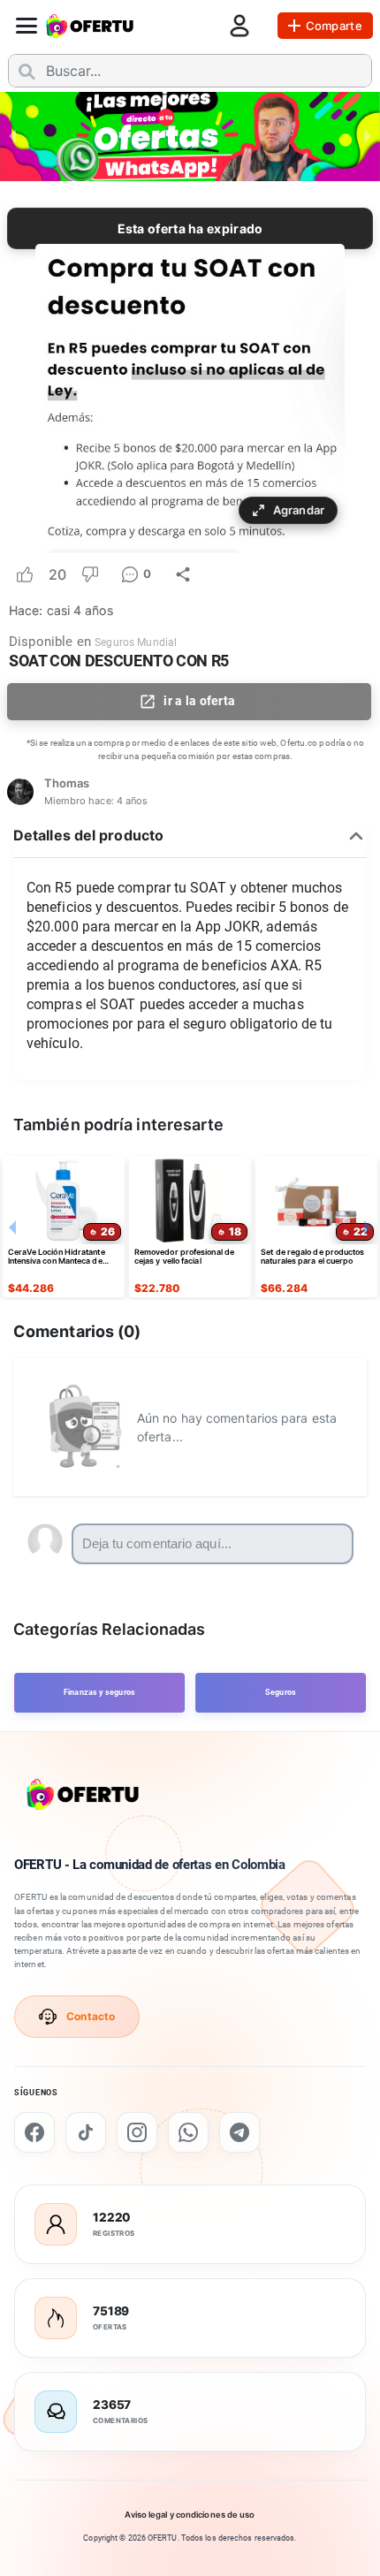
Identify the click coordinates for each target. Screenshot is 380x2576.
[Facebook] (34, 2132)
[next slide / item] (368, 135)
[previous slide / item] (12, 135)
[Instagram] (137, 2132)
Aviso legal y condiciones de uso (190, 2515)
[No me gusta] (90, 574)
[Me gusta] (25, 574)
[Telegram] (239, 2132)
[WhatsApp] (188, 2132)
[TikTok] (86, 2132)
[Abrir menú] (27, 26)
